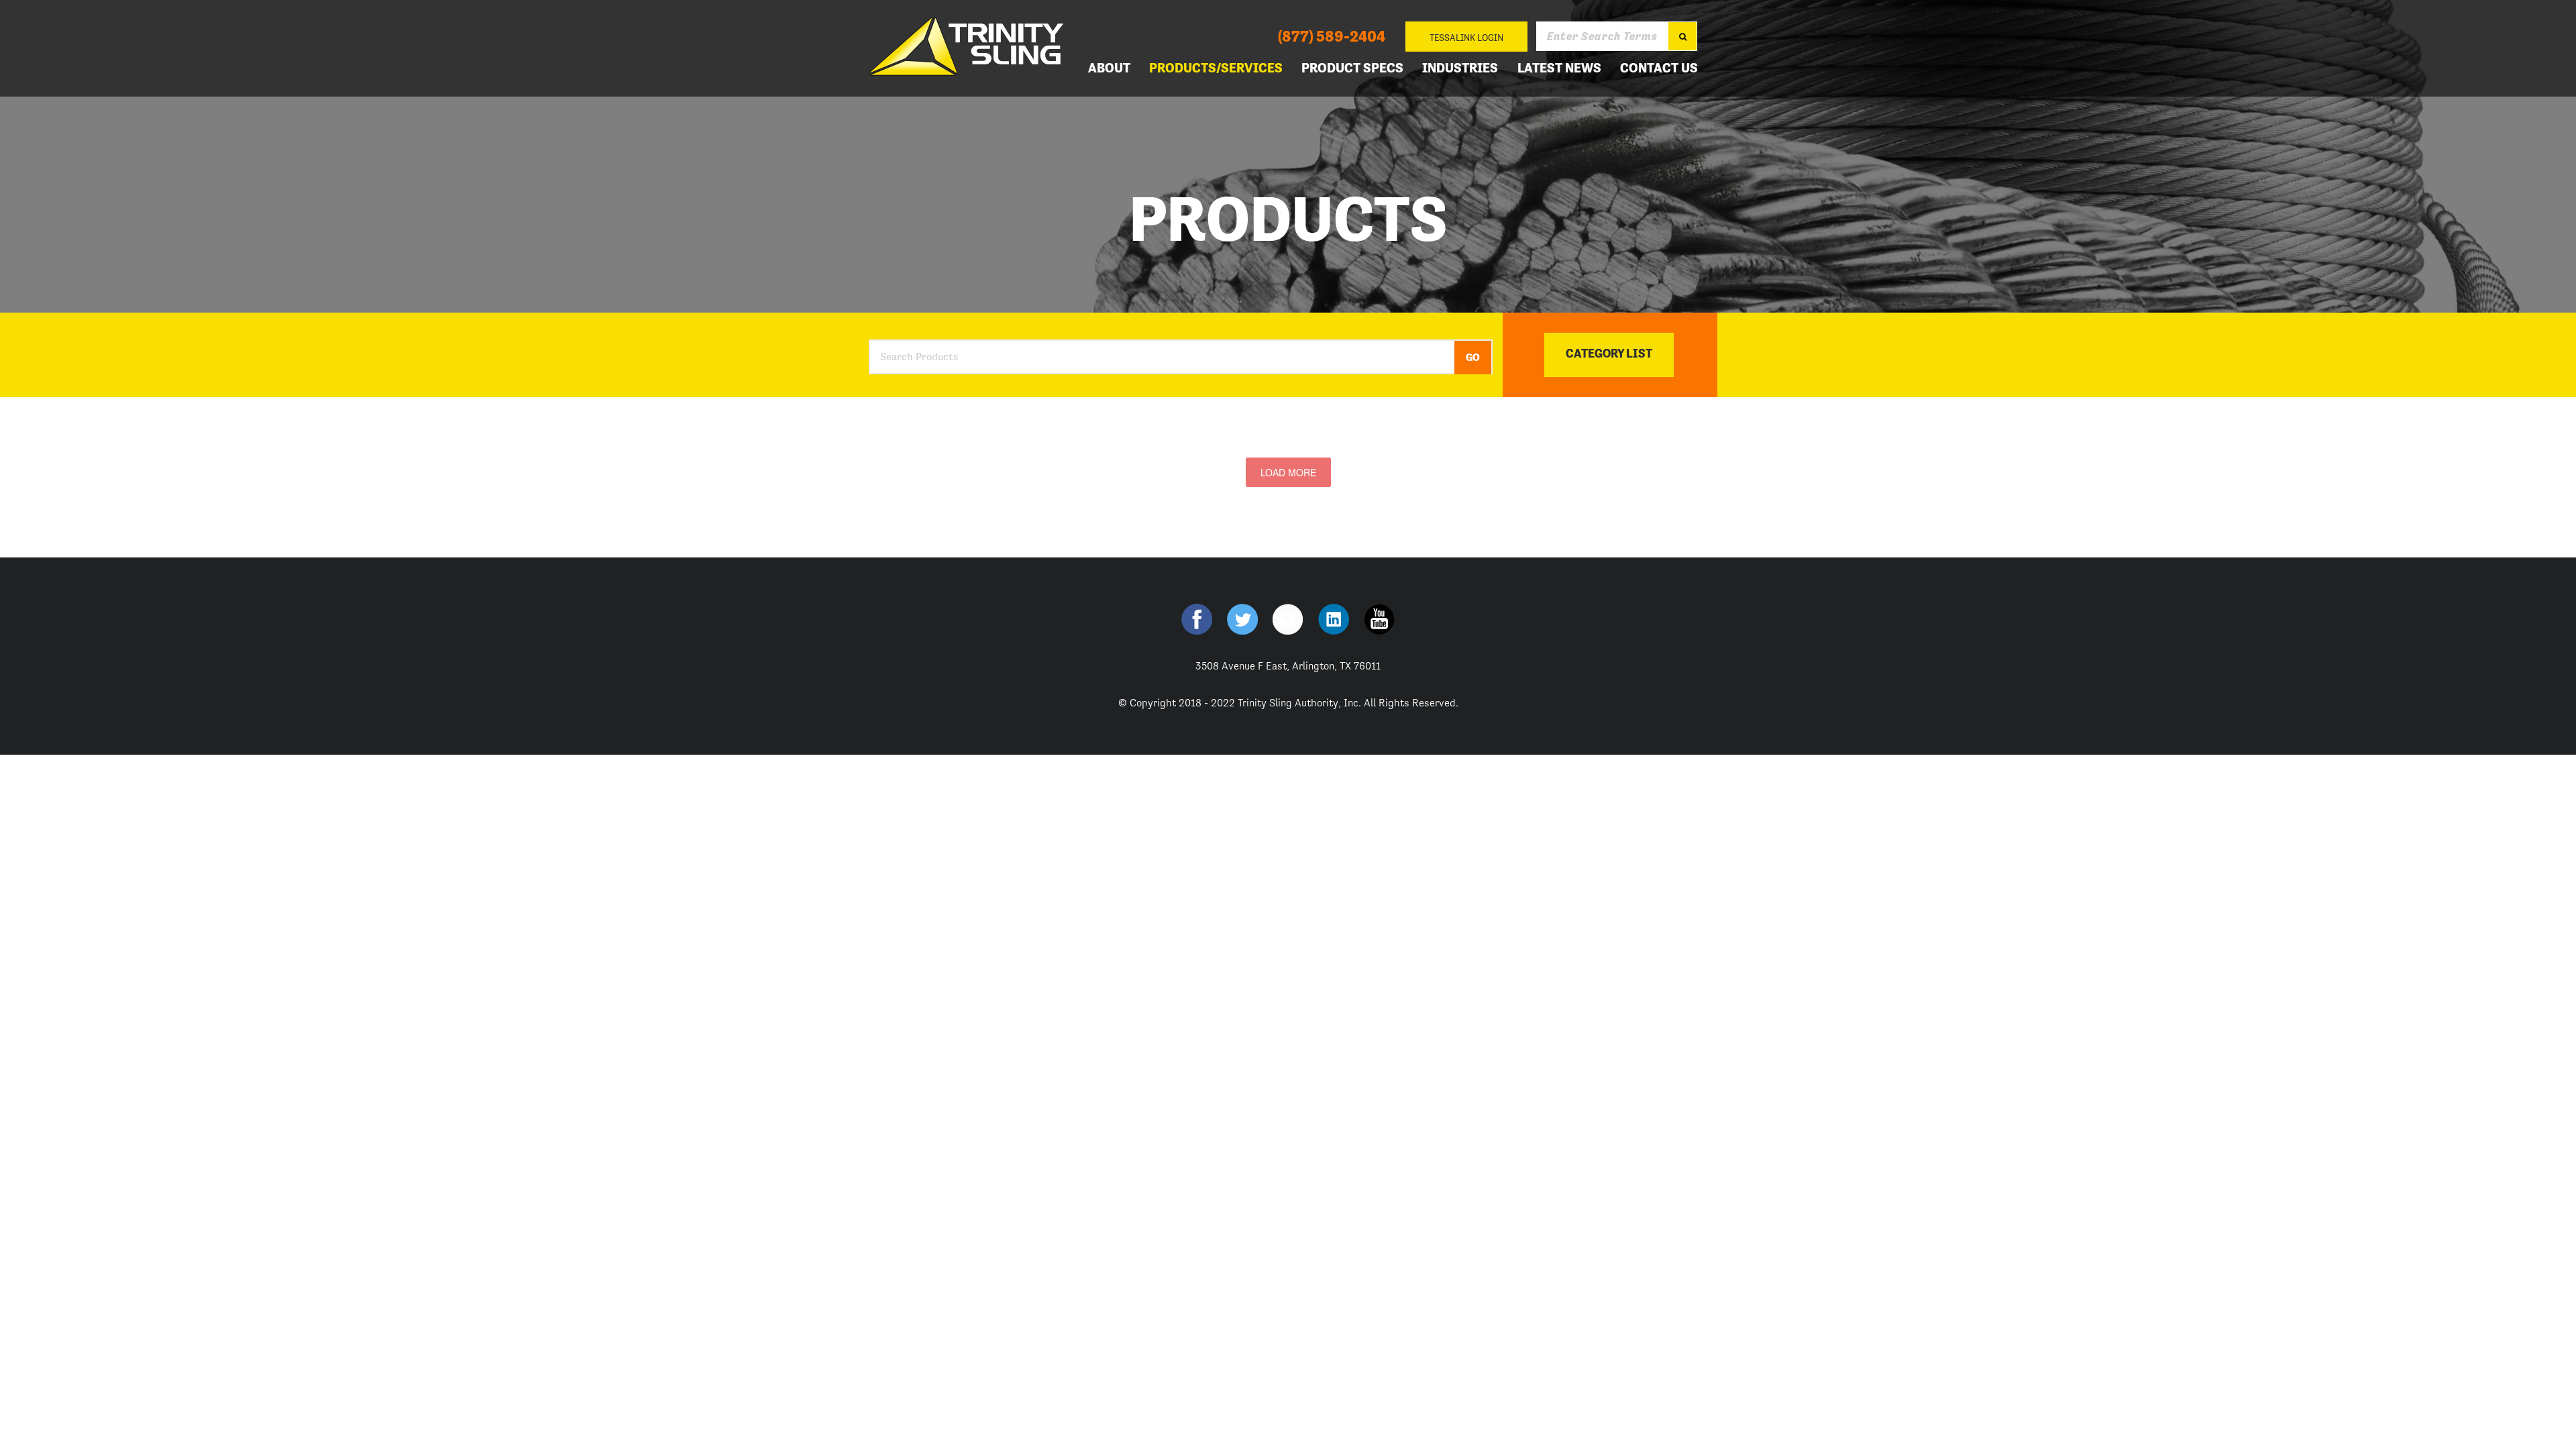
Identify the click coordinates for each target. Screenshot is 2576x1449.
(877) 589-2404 (1332, 36)
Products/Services (1216, 68)
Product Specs (1352, 68)
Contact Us (1659, 68)
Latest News (1559, 68)
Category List (1609, 353)
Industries (1460, 68)
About (1109, 68)
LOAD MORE (1288, 472)
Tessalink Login (1466, 38)
